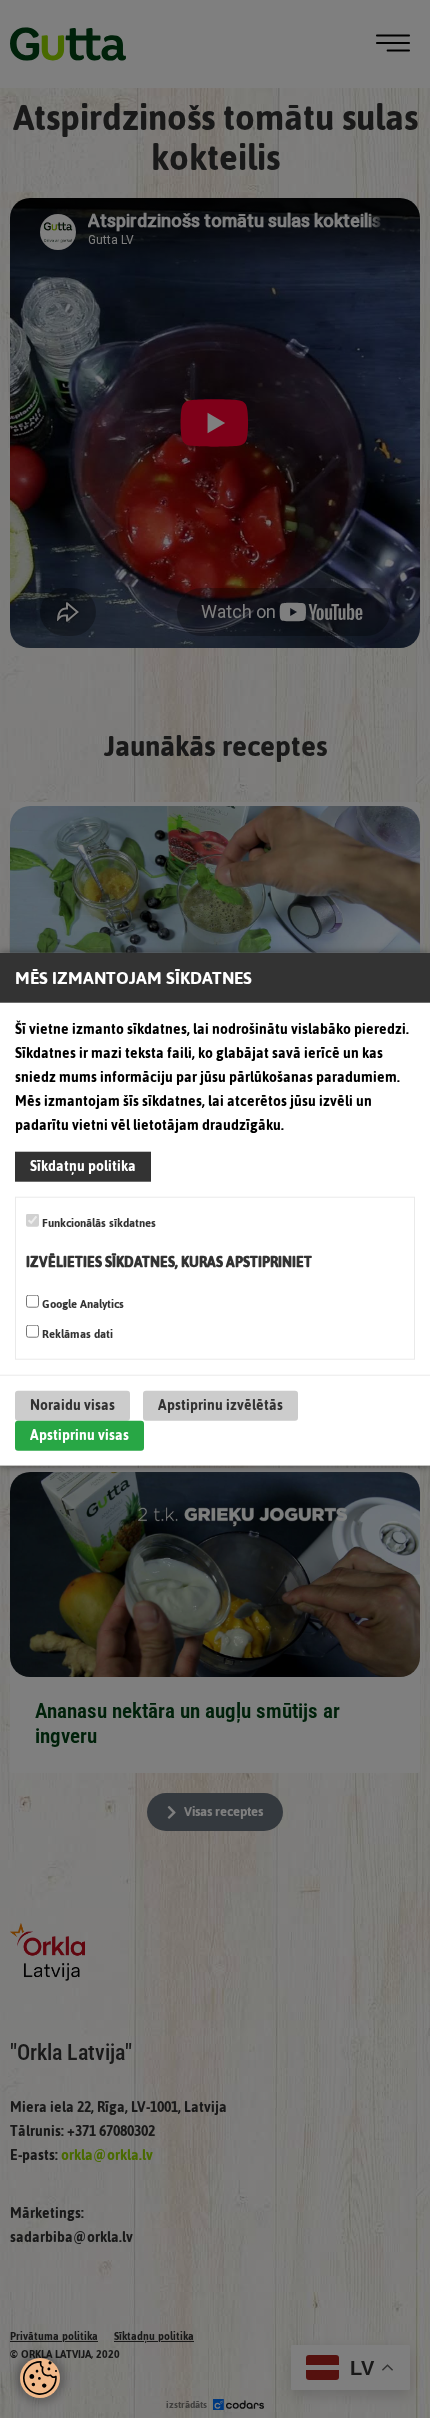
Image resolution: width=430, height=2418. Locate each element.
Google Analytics (81, 1303)
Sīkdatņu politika (83, 1166)
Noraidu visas (72, 1404)
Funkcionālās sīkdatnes (97, 1223)
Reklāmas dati (76, 1333)
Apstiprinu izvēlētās (220, 1404)
